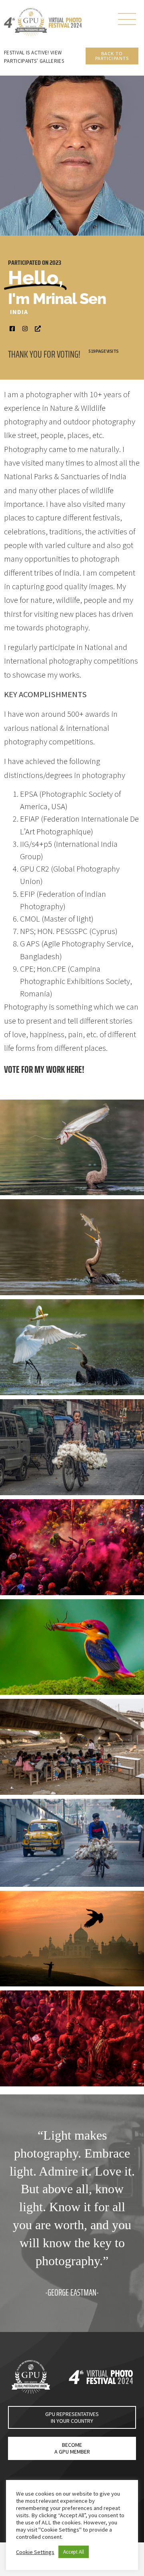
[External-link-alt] (38, 329)
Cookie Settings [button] (35, 2552)
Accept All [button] (74, 2552)
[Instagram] (25, 329)
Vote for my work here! (44, 1069)
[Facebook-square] (12, 329)
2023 (55, 263)
